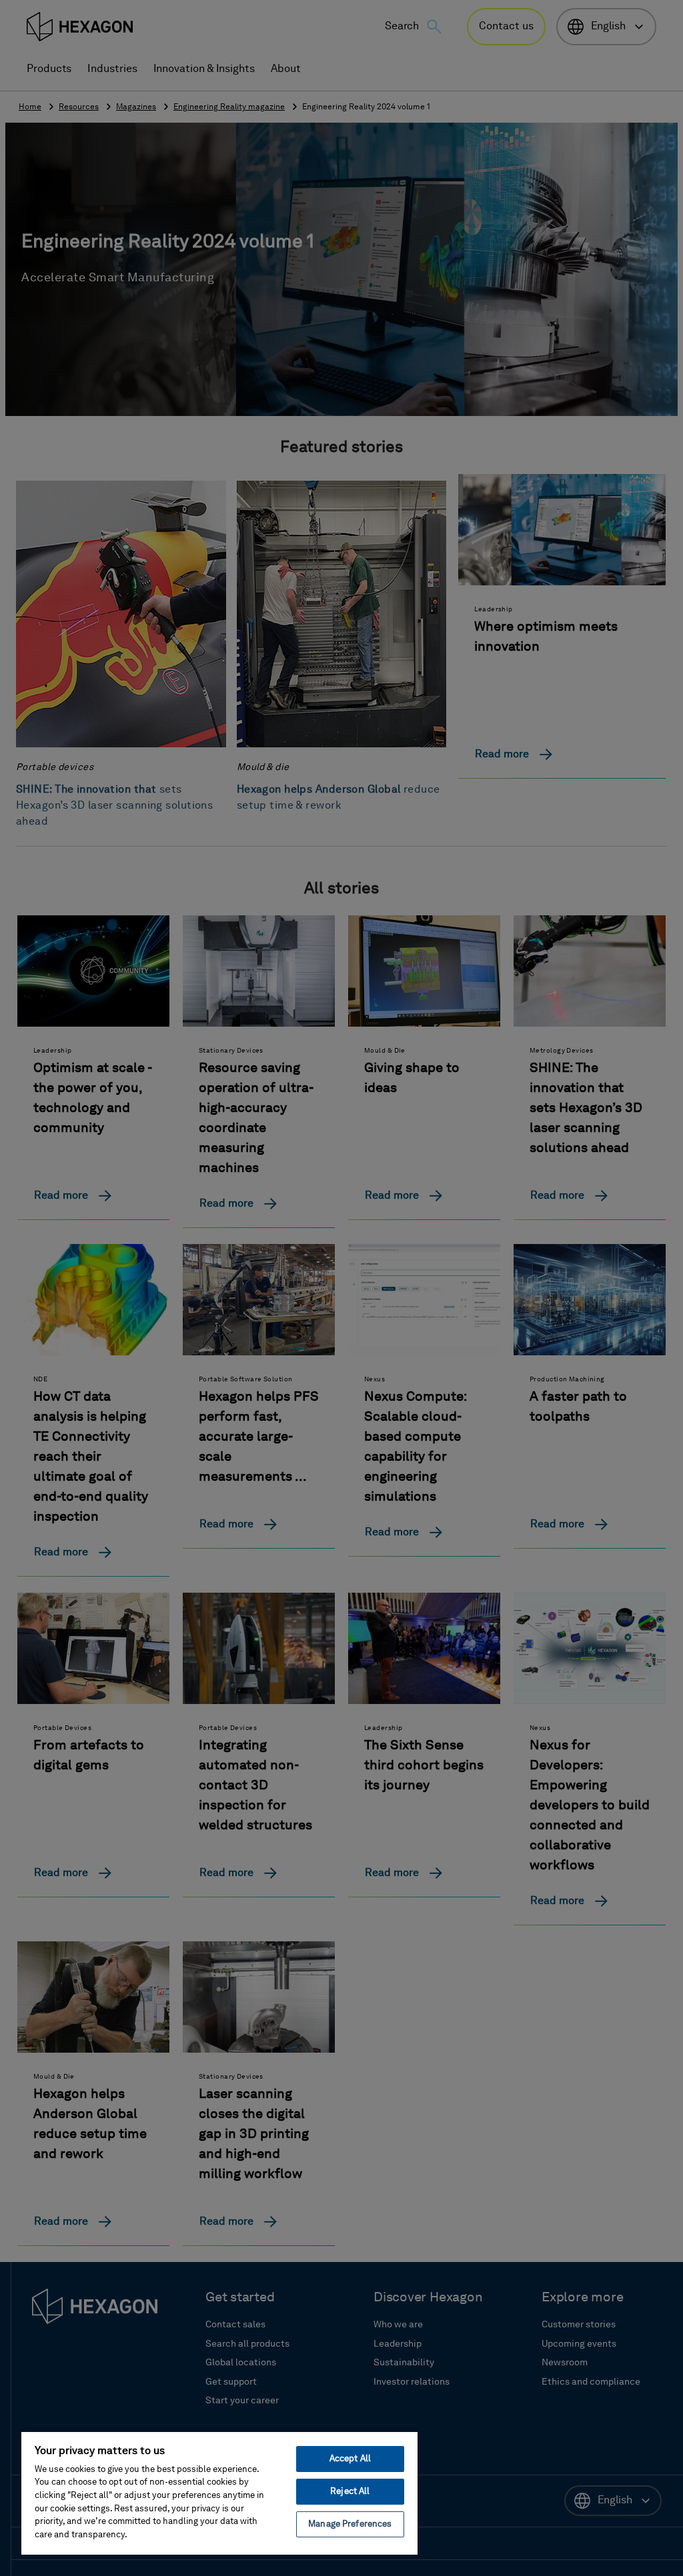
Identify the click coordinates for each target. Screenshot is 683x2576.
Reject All (350, 2492)
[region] (219, 2493)
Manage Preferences (350, 2524)
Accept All (350, 2459)
